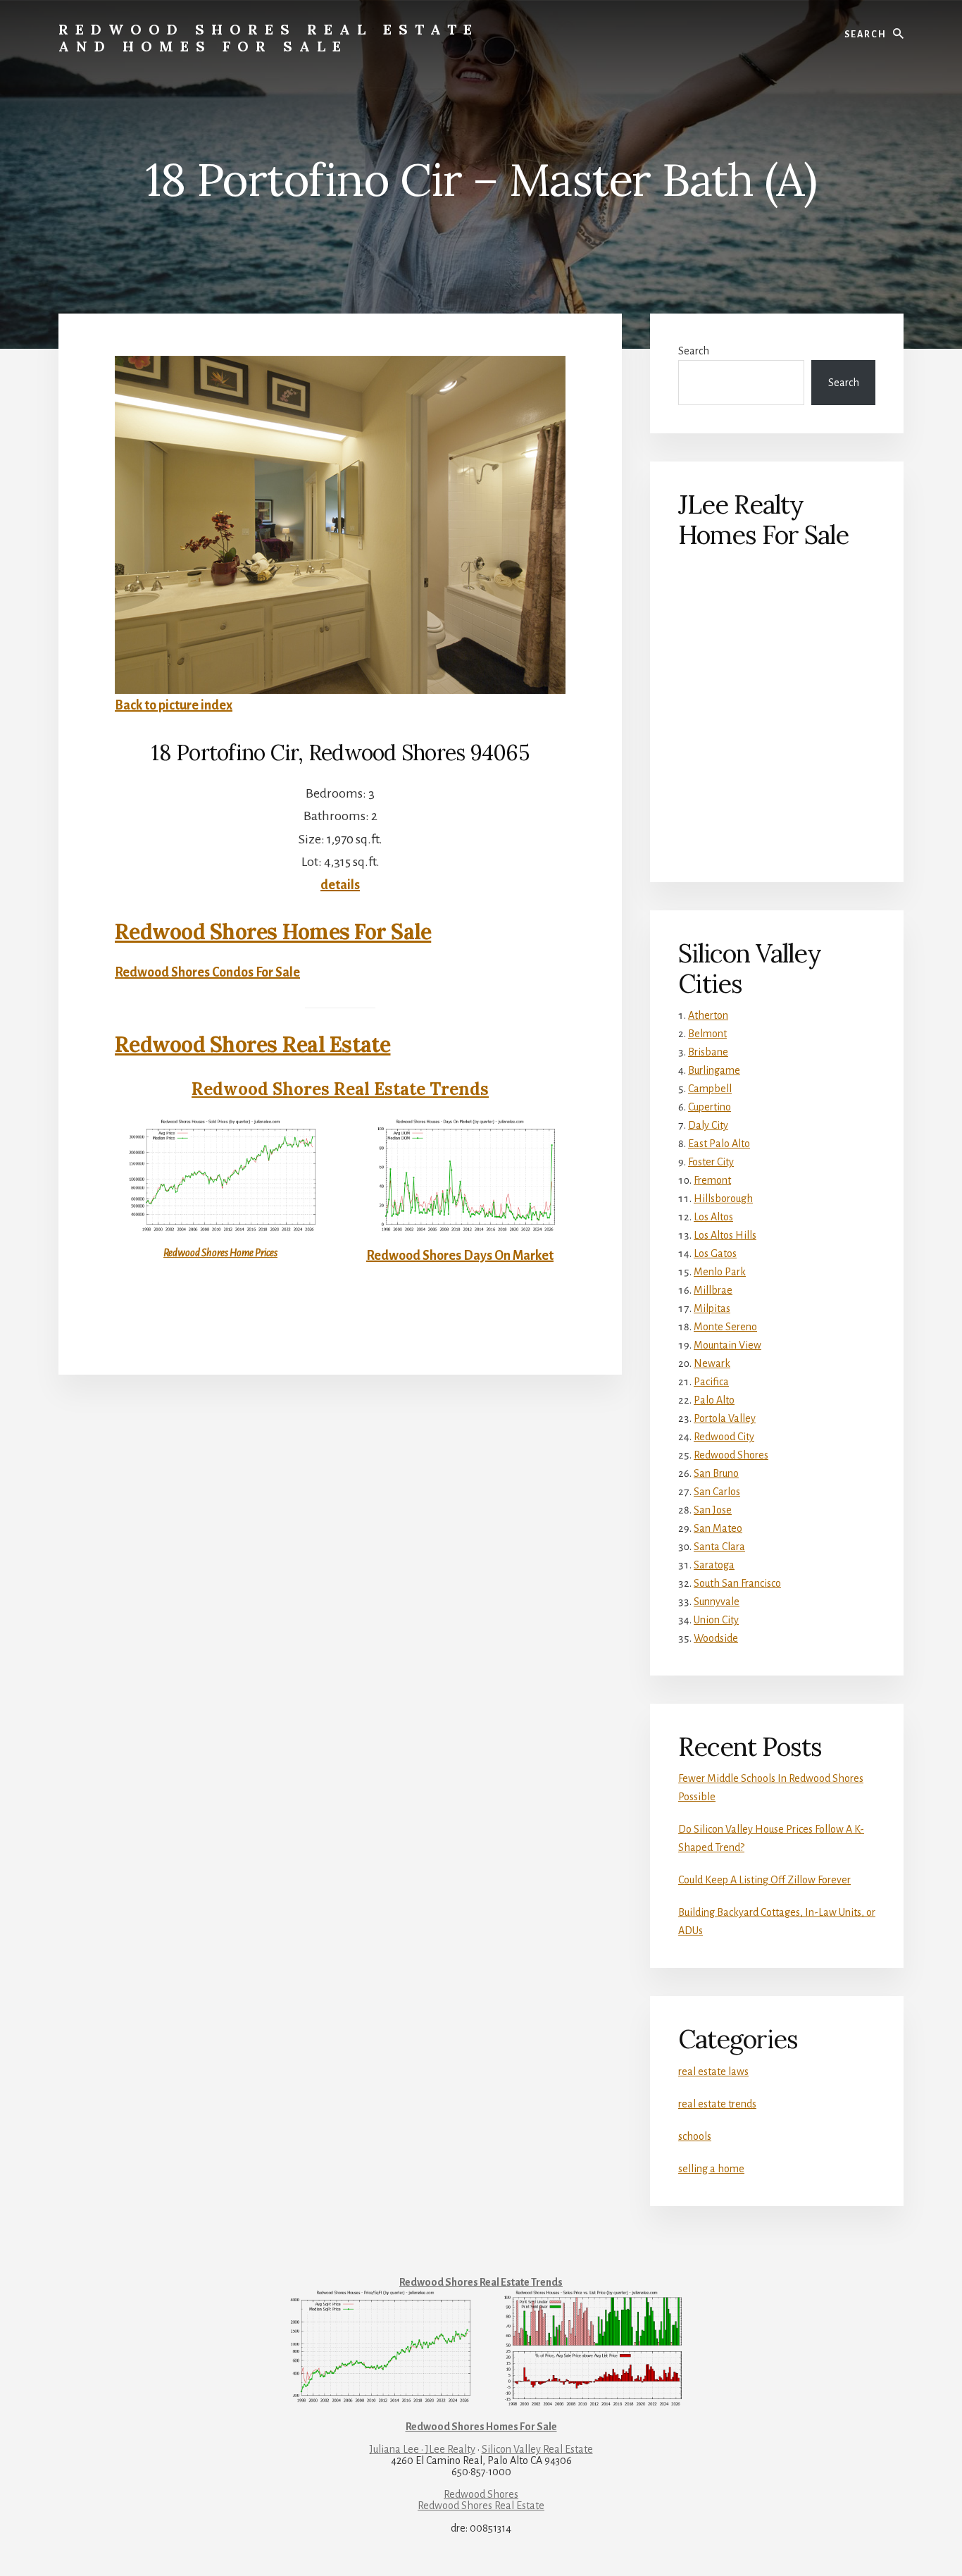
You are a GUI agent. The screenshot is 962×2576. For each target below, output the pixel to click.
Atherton (708, 1015)
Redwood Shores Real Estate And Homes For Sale (269, 38)
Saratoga (714, 1565)
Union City (716, 1620)
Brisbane (708, 1052)
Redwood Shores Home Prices (220, 1253)
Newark (712, 1363)
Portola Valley (725, 1418)
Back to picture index (174, 705)
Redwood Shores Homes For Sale (273, 931)
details (340, 885)
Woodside (716, 1638)
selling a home (711, 2169)
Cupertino (710, 1107)
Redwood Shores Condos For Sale (207, 972)
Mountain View (727, 1345)
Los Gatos (715, 1253)
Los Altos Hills (725, 1235)
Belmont (707, 1034)
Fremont (712, 1180)
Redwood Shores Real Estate (253, 1044)
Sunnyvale (717, 1602)
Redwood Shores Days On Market (460, 1256)
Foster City (711, 1162)
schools (695, 2136)
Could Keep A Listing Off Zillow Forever (764, 1880)
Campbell (710, 1089)
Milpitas (712, 1308)
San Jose (713, 1510)
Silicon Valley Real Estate (537, 2449)
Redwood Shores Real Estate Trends (340, 1089)
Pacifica (711, 1382)
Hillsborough (723, 1199)
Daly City (708, 1125)
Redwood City (724, 1437)
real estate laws (713, 2072)
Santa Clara (719, 1547)
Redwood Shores (731, 1455)
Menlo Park (720, 1272)
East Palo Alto (719, 1144)
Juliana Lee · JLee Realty (423, 2449)
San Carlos (717, 1492)
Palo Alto (714, 1400)
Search (694, 351)
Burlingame (714, 1070)
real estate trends (717, 2104)
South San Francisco (737, 1583)
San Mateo (718, 1528)
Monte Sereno (725, 1327)
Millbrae (713, 1290)
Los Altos (713, 1217)
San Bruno (716, 1473)
